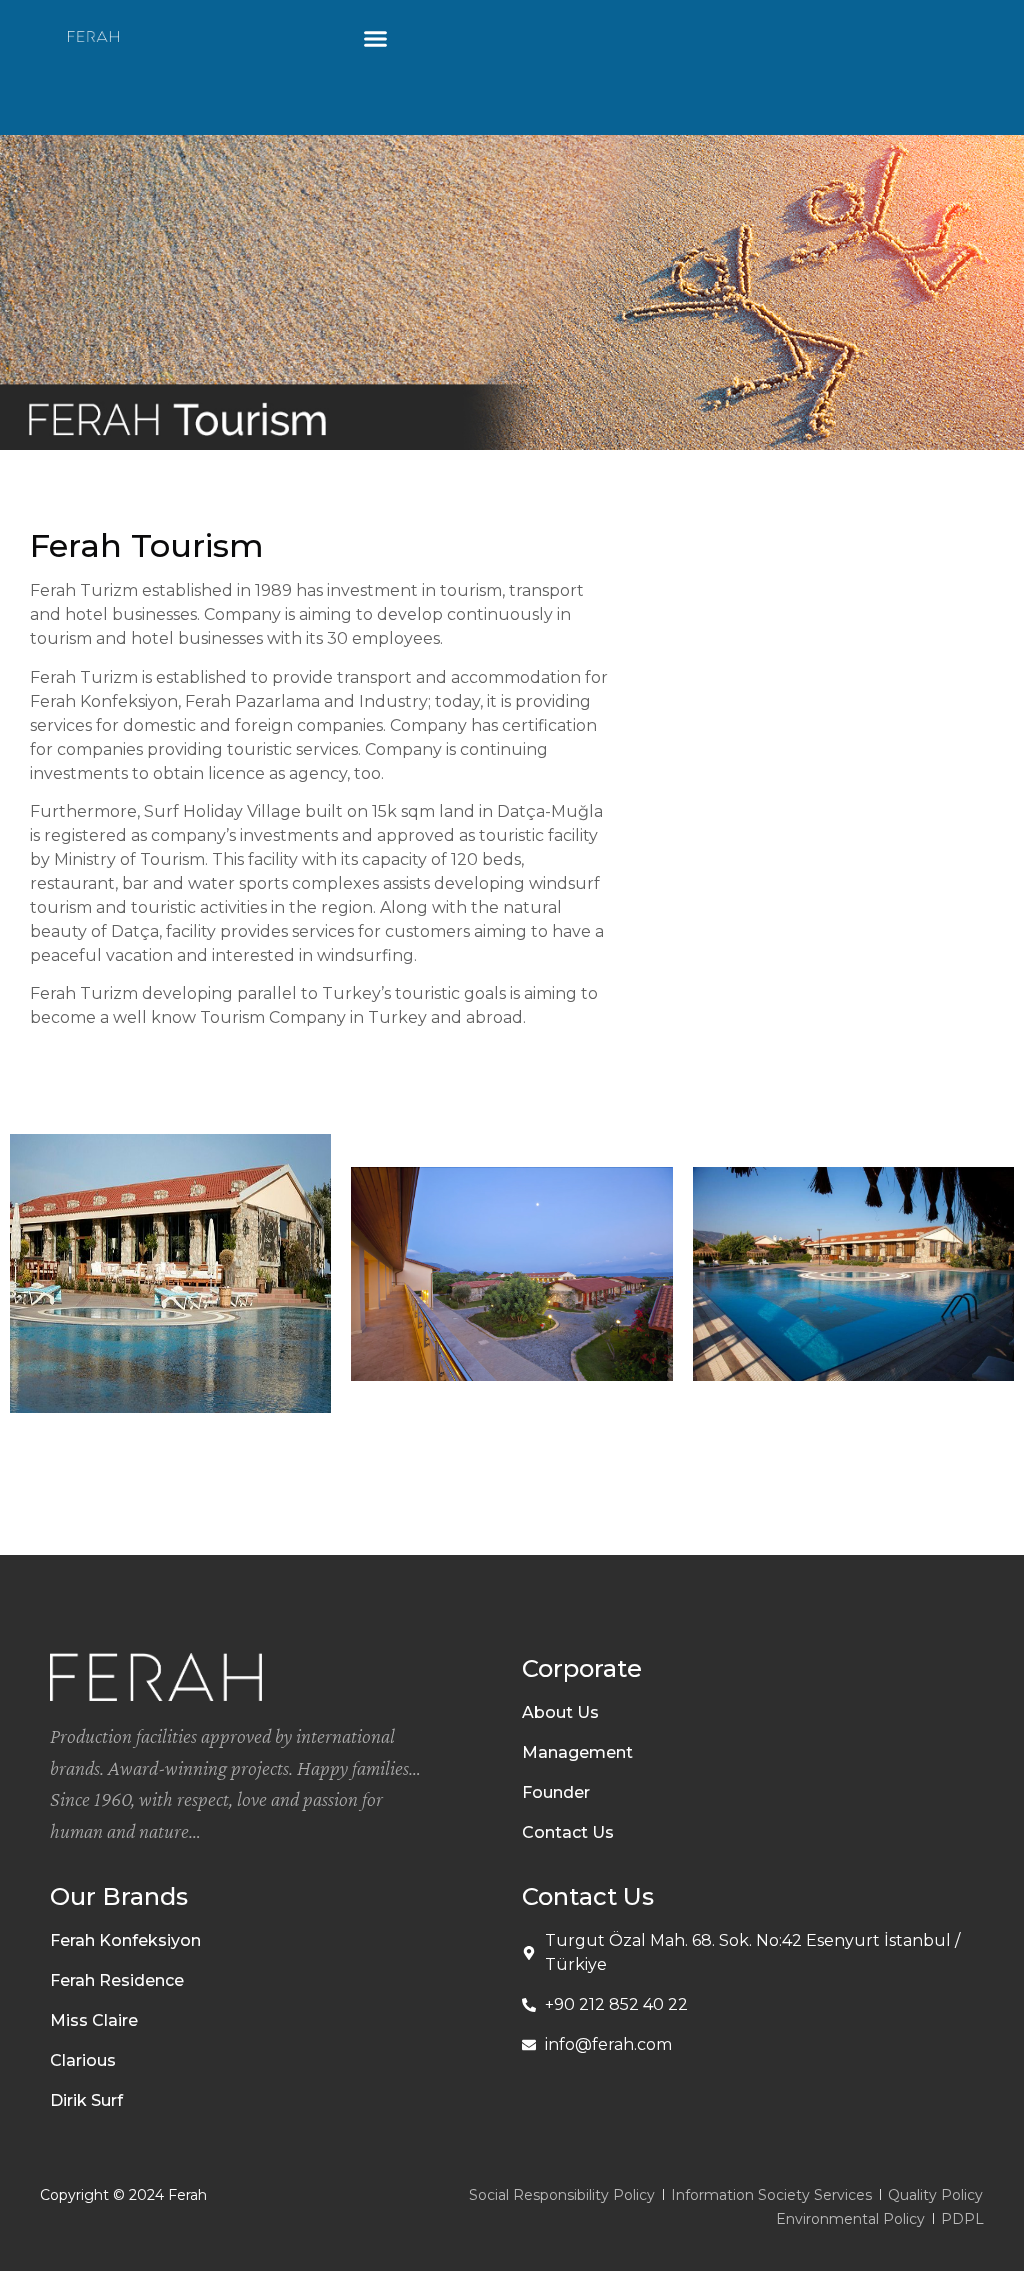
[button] (376, 39)
